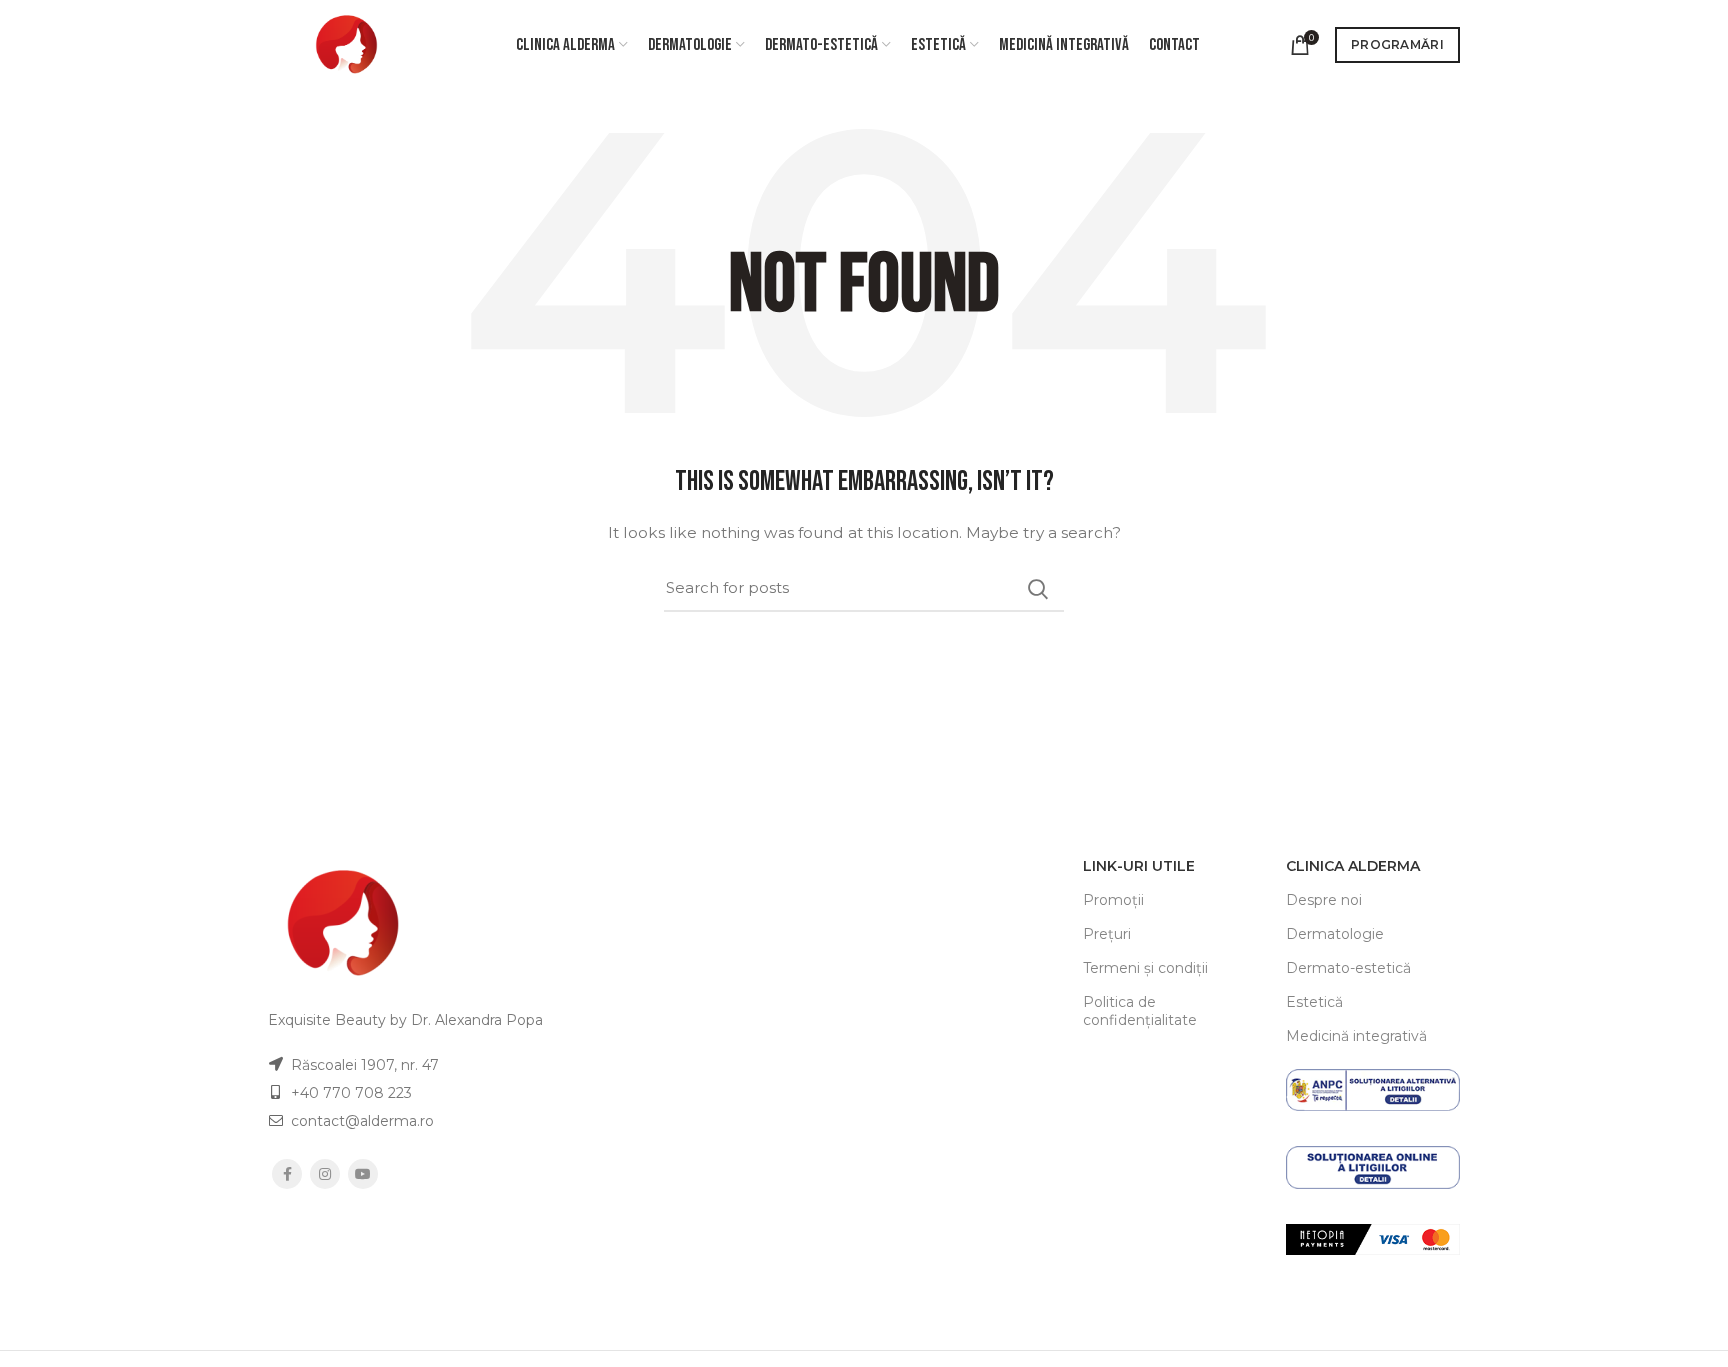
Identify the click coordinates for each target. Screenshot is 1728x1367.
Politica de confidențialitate (1140, 1011)
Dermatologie (1335, 934)
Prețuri (1107, 934)
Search (1037, 589)
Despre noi (1324, 900)
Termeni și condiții (1145, 968)
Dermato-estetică (1348, 968)
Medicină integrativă (1356, 1036)
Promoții (1113, 900)
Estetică (1314, 1002)
